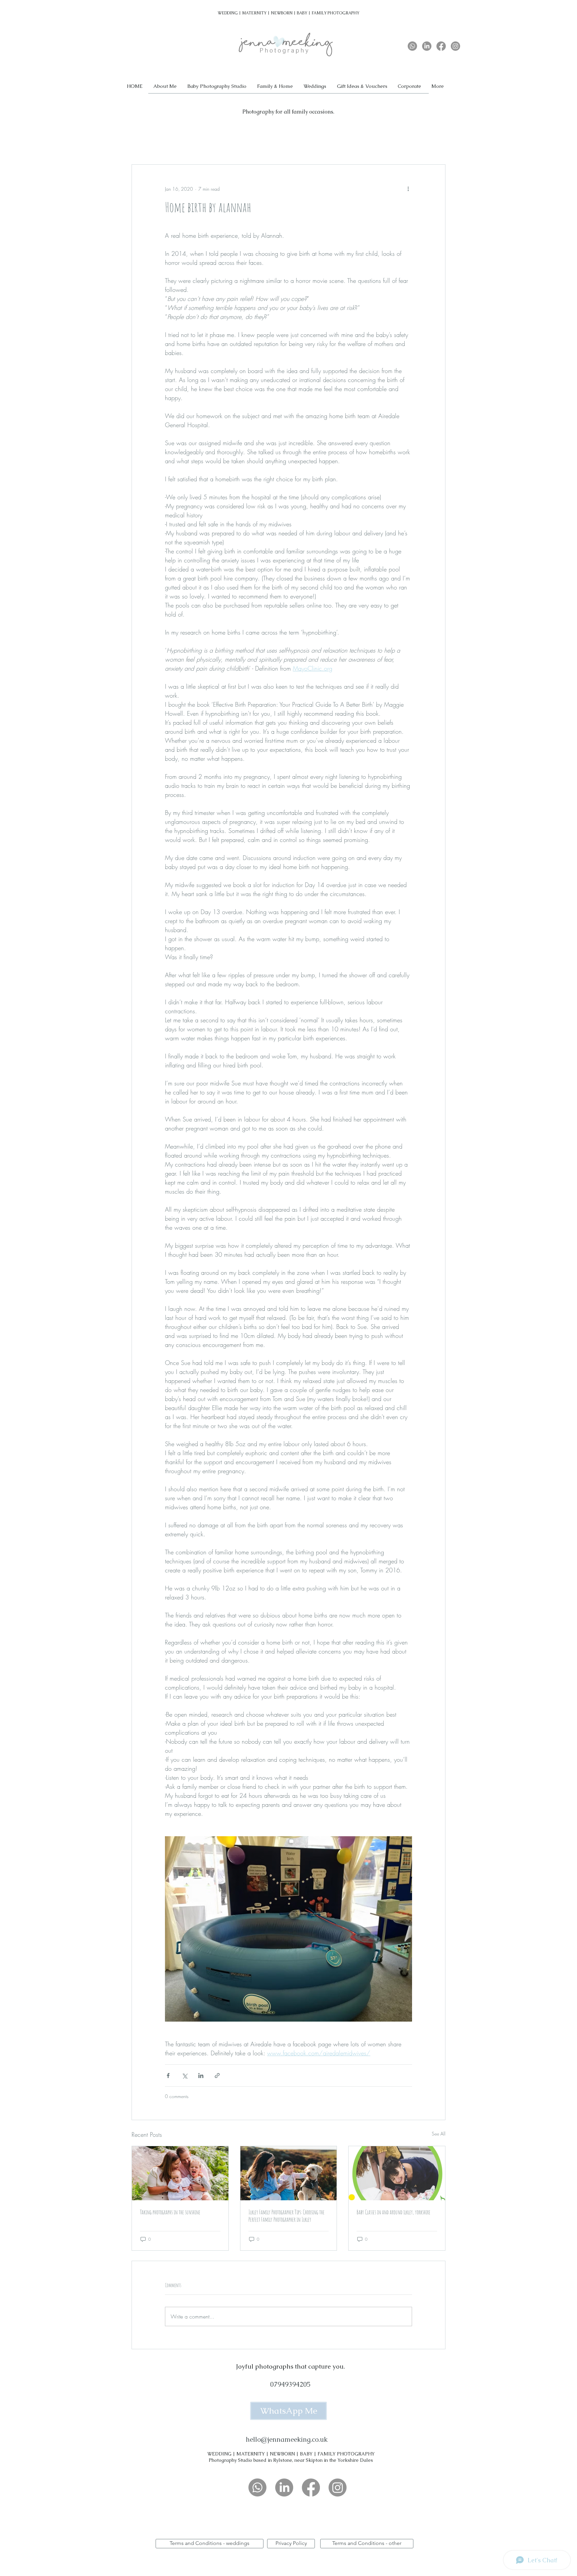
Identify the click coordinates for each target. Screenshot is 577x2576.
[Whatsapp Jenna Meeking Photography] (412, 46)
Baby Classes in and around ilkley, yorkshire (394, 2212)
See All (439, 2134)
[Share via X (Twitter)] (184, 2076)
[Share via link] (217, 2076)
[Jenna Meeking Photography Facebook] (441, 46)
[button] (275, 86)
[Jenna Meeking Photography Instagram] (455, 46)
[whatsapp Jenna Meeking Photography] (257, 2487)
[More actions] (408, 189)
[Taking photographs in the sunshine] (180, 2173)
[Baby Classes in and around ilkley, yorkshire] (397, 2173)
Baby (199, 144)
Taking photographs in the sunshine (170, 2212)
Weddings (170, 144)
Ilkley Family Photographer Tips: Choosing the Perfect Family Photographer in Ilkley (286, 2216)
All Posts (139, 144)
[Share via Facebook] (168, 2076)
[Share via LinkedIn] (201, 2076)
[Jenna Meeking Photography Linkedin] (427, 46)
